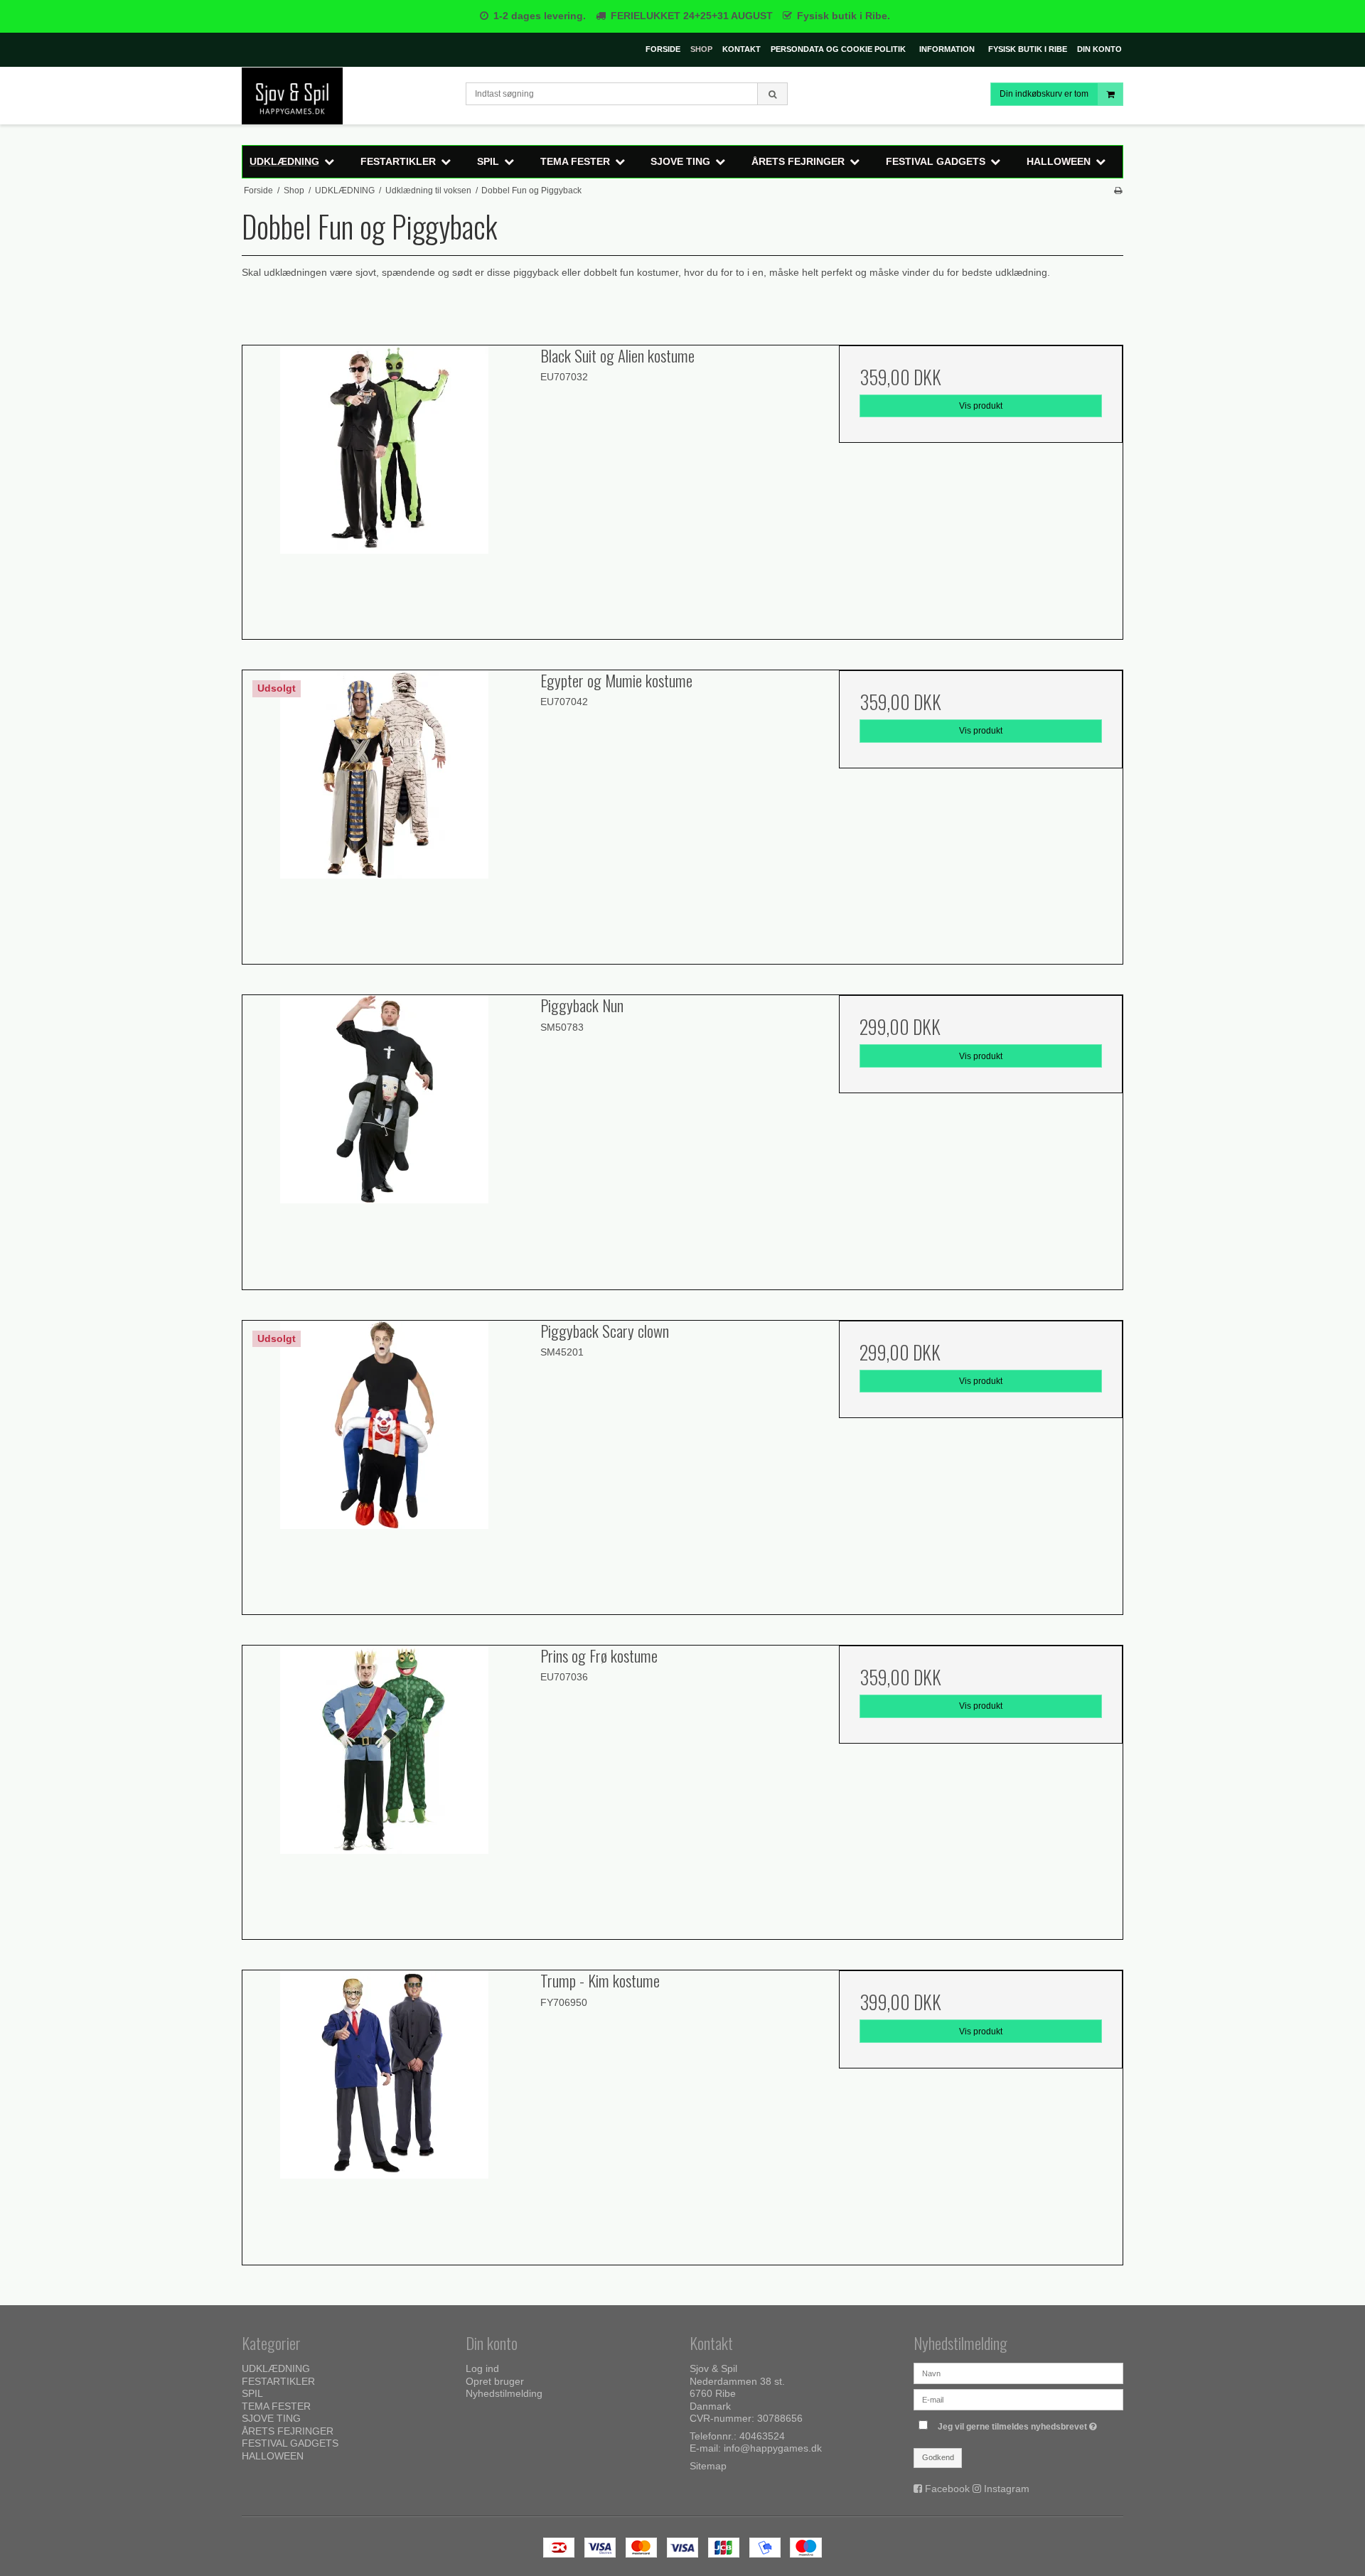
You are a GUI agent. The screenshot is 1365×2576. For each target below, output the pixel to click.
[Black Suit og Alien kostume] (384, 487)
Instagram (1007, 2489)
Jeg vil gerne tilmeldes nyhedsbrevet (1019, 2424)
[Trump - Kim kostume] (384, 2112)
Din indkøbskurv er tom (1044, 94)
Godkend (938, 2457)
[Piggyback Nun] (384, 1137)
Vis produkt (981, 406)
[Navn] (1018, 2373)
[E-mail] (1018, 2399)
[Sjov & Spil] (347, 96)
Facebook (947, 2489)
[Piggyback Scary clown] (384, 1463)
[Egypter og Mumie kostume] (384, 812)
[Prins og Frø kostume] (384, 1787)
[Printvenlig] (1118, 190)
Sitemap (708, 2466)
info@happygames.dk (773, 2448)
